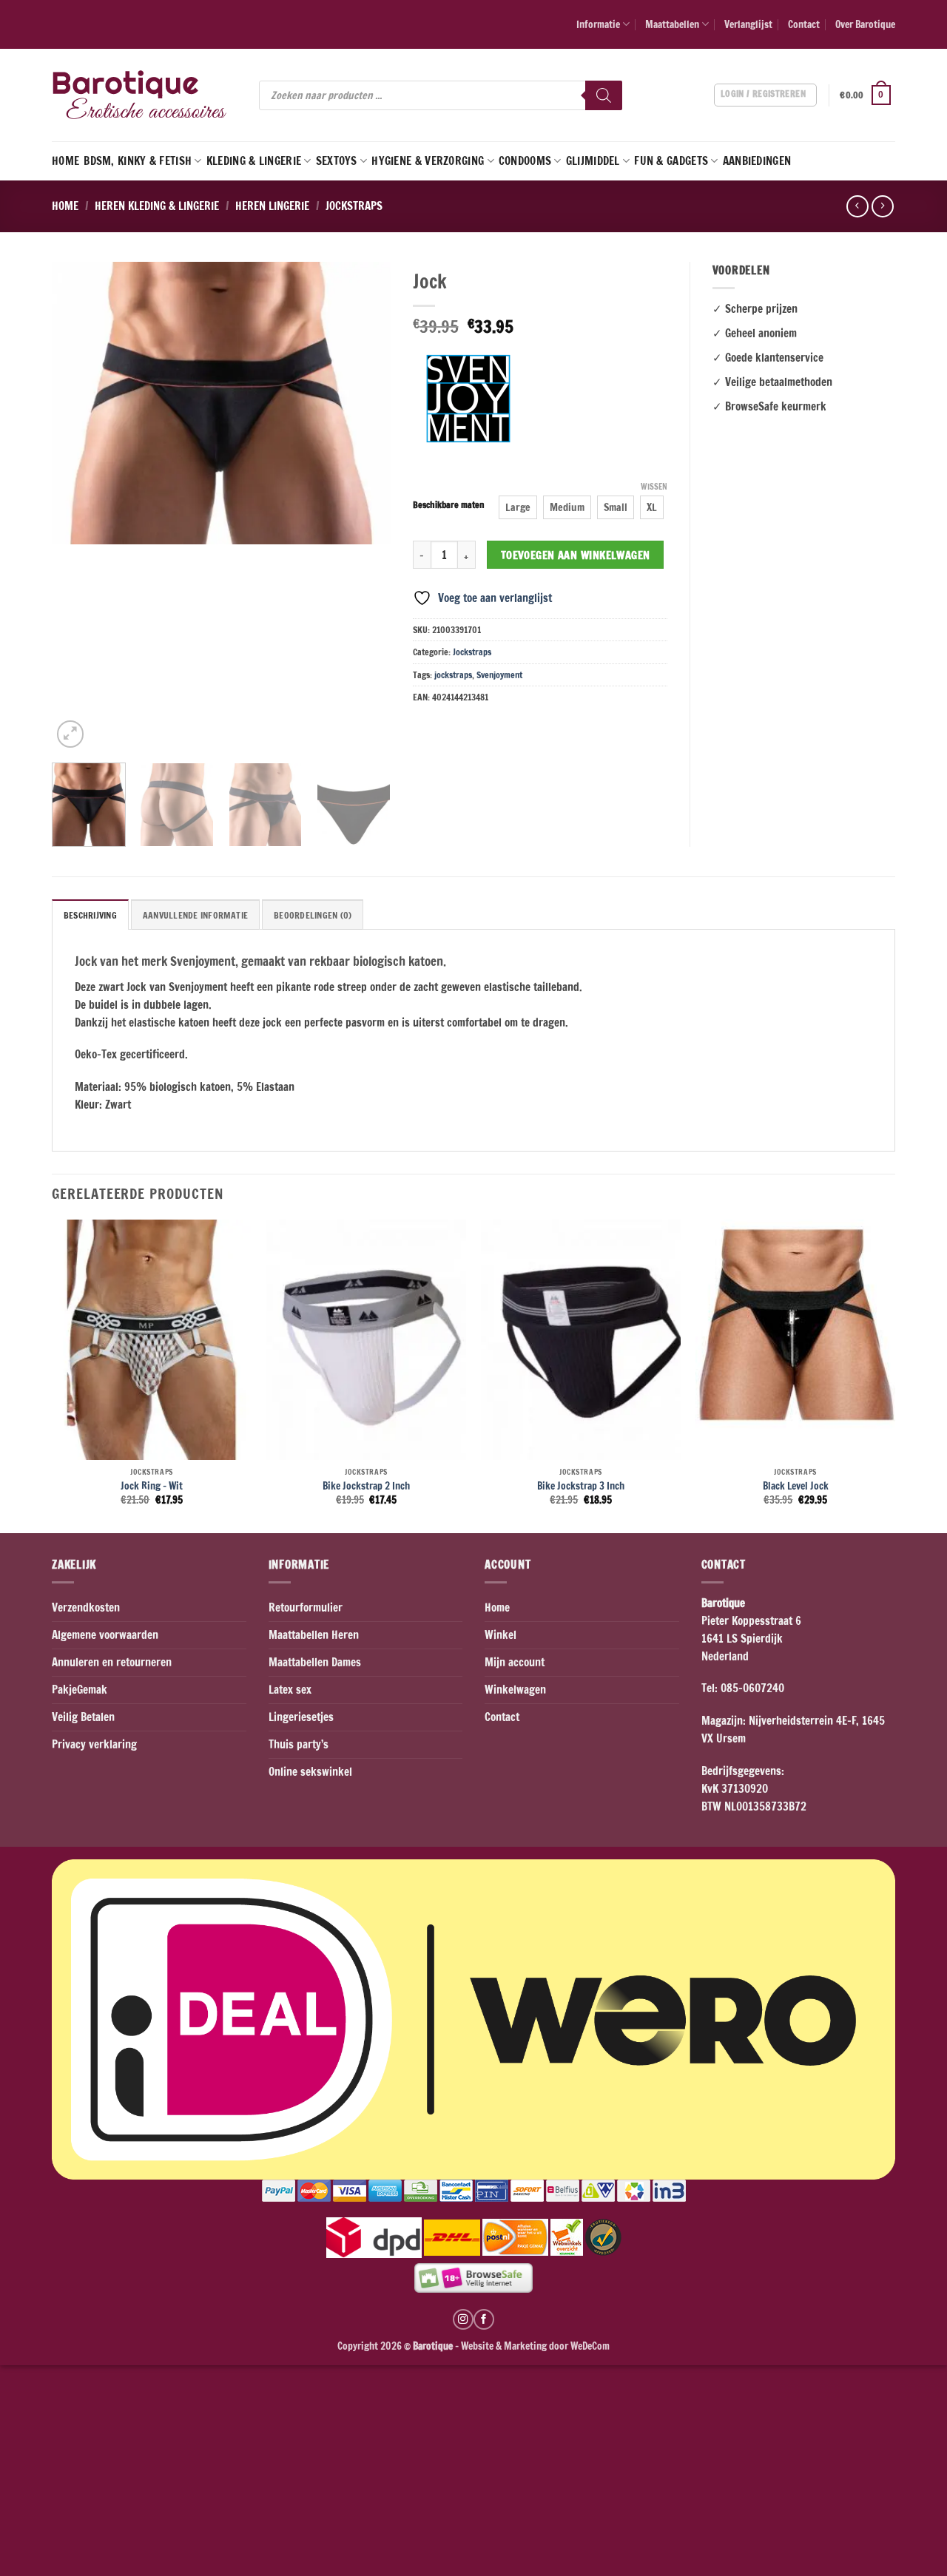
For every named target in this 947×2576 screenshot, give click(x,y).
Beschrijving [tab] (90, 915)
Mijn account (515, 1662)
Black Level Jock (796, 1486)
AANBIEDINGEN (757, 161)
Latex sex (290, 1690)
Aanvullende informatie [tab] (195, 915)
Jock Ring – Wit (152, 1486)
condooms (525, 161)
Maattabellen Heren (314, 1635)
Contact (804, 24)
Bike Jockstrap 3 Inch (581, 1486)
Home (65, 161)
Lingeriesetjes (301, 1717)
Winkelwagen (515, 1690)
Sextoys (337, 161)
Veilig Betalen (83, 1717)
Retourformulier (306, 1608)
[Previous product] (882, 206)
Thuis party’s (299, 1744)
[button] (867, 95)
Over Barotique (865, 24)
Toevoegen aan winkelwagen (576, 555)
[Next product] (857, 206)
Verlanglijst (748, 24)
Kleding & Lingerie (254, 161)
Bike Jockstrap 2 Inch (366, 1486)
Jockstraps (354, 206)
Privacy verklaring (94, 1744)
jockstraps (453, 675)
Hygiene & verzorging (428, 161)
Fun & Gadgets (671, 161)
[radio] (518, 507)
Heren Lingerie (272, 206)
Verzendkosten (86, 1608)
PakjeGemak (80, 1690)
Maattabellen (672, 24)
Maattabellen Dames (315, 1662)
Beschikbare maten (449, 506)
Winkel (501, 1635)
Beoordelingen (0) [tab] (313, 915)
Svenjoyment (499, 675)
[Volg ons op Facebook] (484, 2319)
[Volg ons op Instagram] (463, 2319)
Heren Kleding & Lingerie (157, 206)
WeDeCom (589, 2346)
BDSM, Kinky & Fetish (138, 161)
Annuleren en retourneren (112, 1662)
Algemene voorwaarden (105, 1635)
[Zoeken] (604, 95)
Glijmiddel (593, 161)
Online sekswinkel (310, 1772)
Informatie (598, 24)
